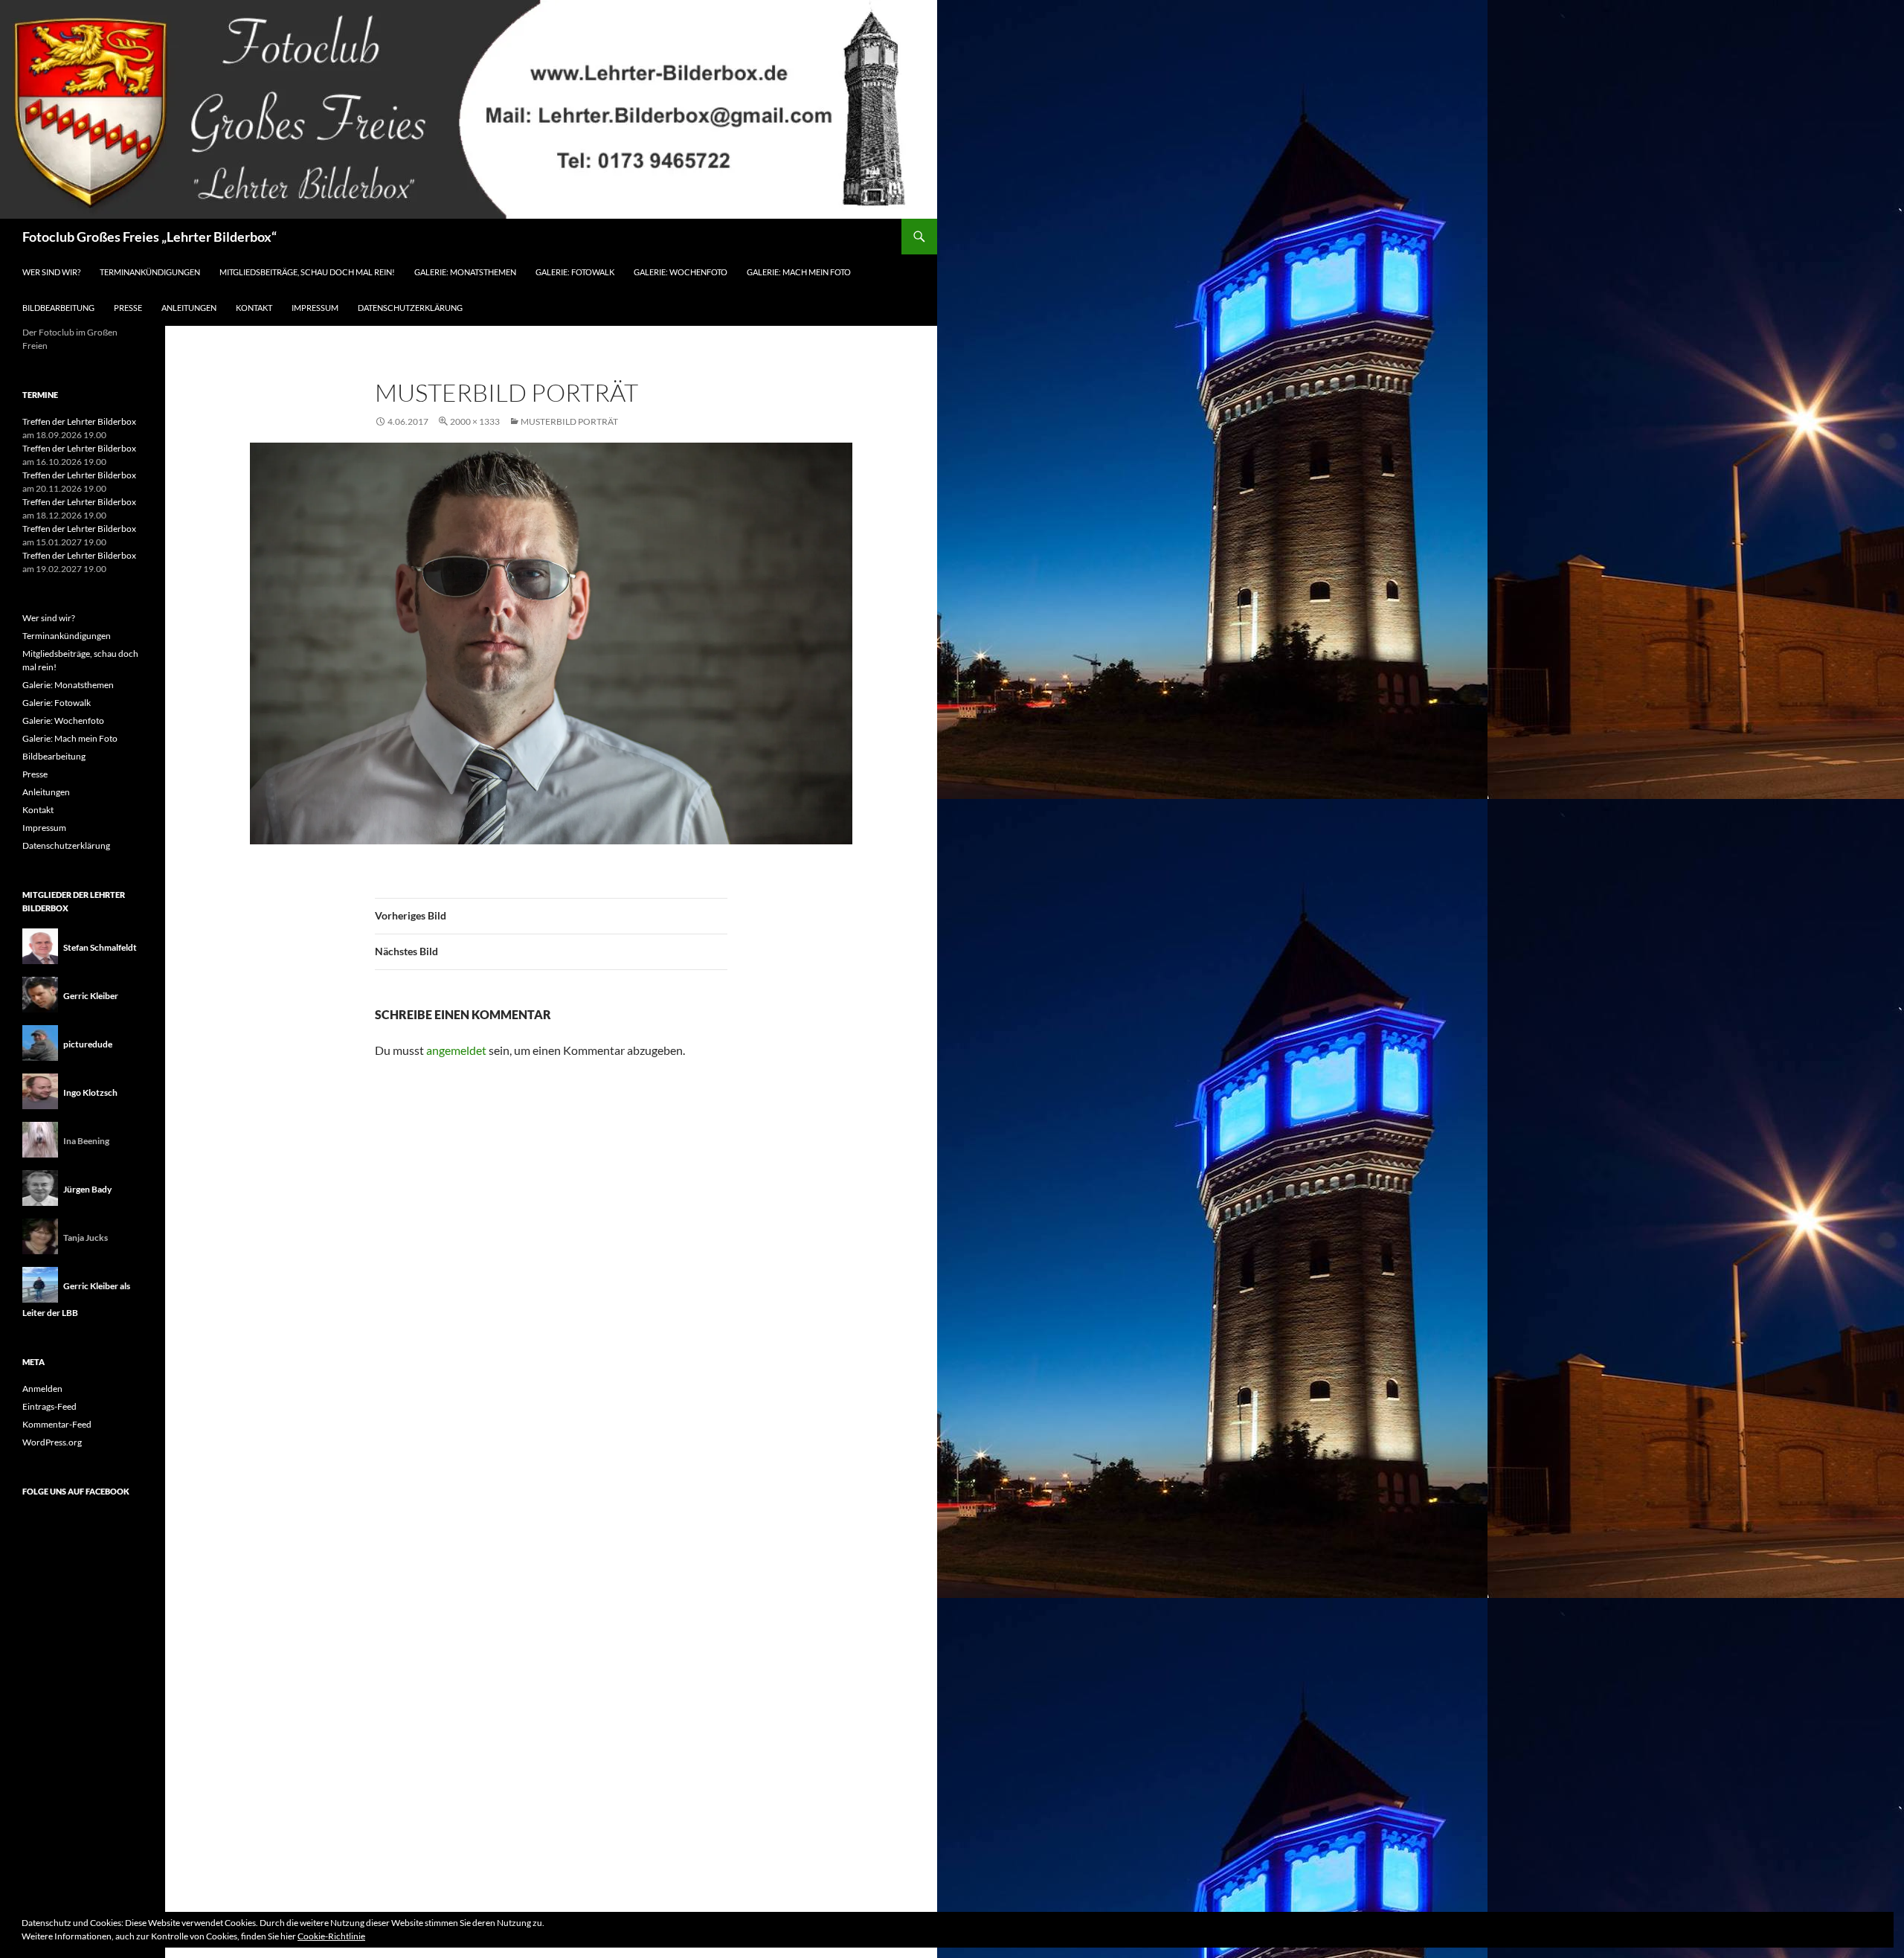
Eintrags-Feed (49, 1406)
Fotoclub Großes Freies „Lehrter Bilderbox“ (149, 237)
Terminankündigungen (150, 272)
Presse (128, 308)
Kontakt (254, 308)
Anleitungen (189, 308)
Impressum (315, 308)
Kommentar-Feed (57, 1424)
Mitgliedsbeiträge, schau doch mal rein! (307, 272)
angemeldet (456, 1050)
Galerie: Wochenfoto (681, 272)
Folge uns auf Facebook (76, 1491)
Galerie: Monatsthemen (465, 272)
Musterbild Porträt (569, 421)
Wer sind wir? (51, 272)
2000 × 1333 (475, 421)
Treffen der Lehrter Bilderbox (79, 421)
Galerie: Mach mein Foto (799, 272)
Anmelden (42, 1389)
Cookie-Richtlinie (331, 1936)
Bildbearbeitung (58, 308)
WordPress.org (52, 1442)
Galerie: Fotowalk (575, 272)
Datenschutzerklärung (410, 308)
